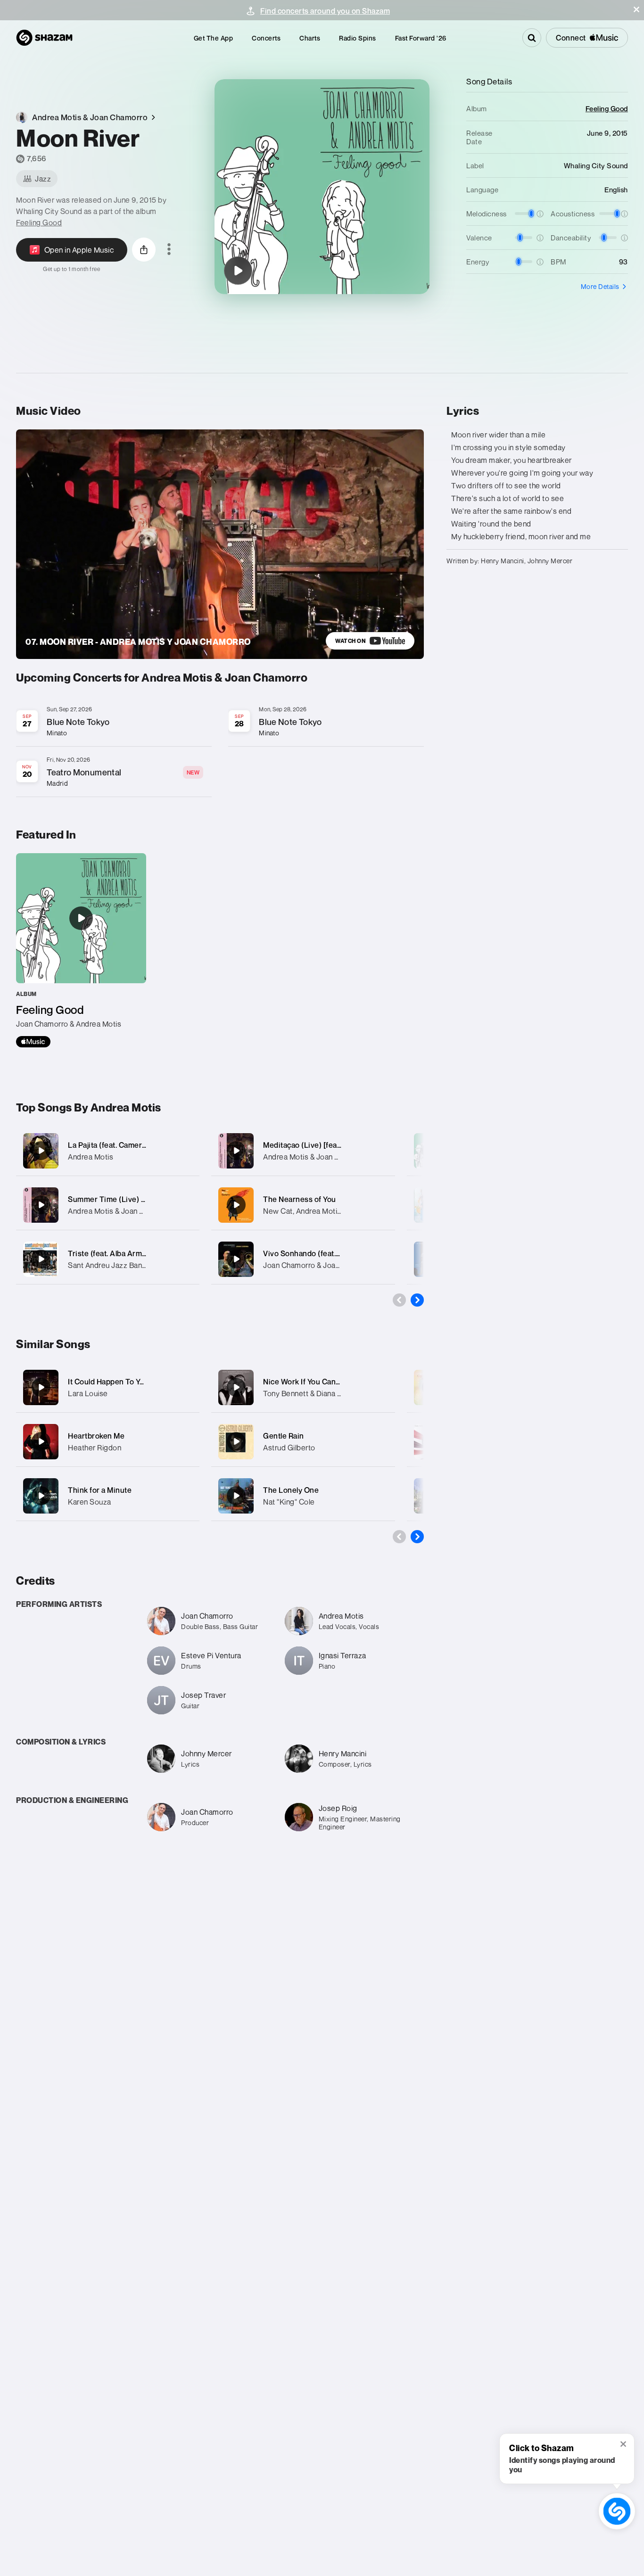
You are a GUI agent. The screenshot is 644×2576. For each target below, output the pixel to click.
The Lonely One (291, 1490)
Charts (310, 38)
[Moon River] (238, 271)
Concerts (266, 38)
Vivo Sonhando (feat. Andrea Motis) (325, 1253)
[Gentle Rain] (236, 1441)
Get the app (214, 38)
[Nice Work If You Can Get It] (236, 1387)
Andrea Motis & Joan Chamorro (120, 1211)
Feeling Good (39, 222)
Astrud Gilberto (289, 1448)
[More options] (169, 250)
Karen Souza (90, 1502)
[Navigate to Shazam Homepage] (44, 38)
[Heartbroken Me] (41, 1441)
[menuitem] (214, 38)
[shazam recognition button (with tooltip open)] (617, 2511)
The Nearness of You (300, 1199)
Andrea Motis (91, 1157)
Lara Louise (88, 1393)
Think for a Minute (100, 1490)
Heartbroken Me (96, 1436)
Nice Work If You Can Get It (310, 1382)
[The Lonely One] (236, 1496)
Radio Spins (358, 38)
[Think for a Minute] (41, 1496)
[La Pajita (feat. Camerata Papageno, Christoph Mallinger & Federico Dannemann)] (108, 1151)
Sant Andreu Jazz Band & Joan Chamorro (137, 1265)
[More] (186, 1151)
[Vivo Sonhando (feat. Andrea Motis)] (303, 1259)
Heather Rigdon (95, 1448)
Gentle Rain (284, 1436)
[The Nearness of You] (303, 1205)
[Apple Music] (33, 1042)
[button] (636, 9)
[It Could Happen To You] (41, 1387)
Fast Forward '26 (421, 38)
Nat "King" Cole (289, 1502)
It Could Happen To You (108, 1382)
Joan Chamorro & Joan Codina (314, 1265)
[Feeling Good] (81, 950)
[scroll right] (417, 1300)
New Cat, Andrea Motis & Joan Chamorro (332, 1211)
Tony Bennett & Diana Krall (307, 1393)
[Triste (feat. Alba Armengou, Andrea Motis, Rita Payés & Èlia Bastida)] (108, 1259)
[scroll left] (399, 1300)
